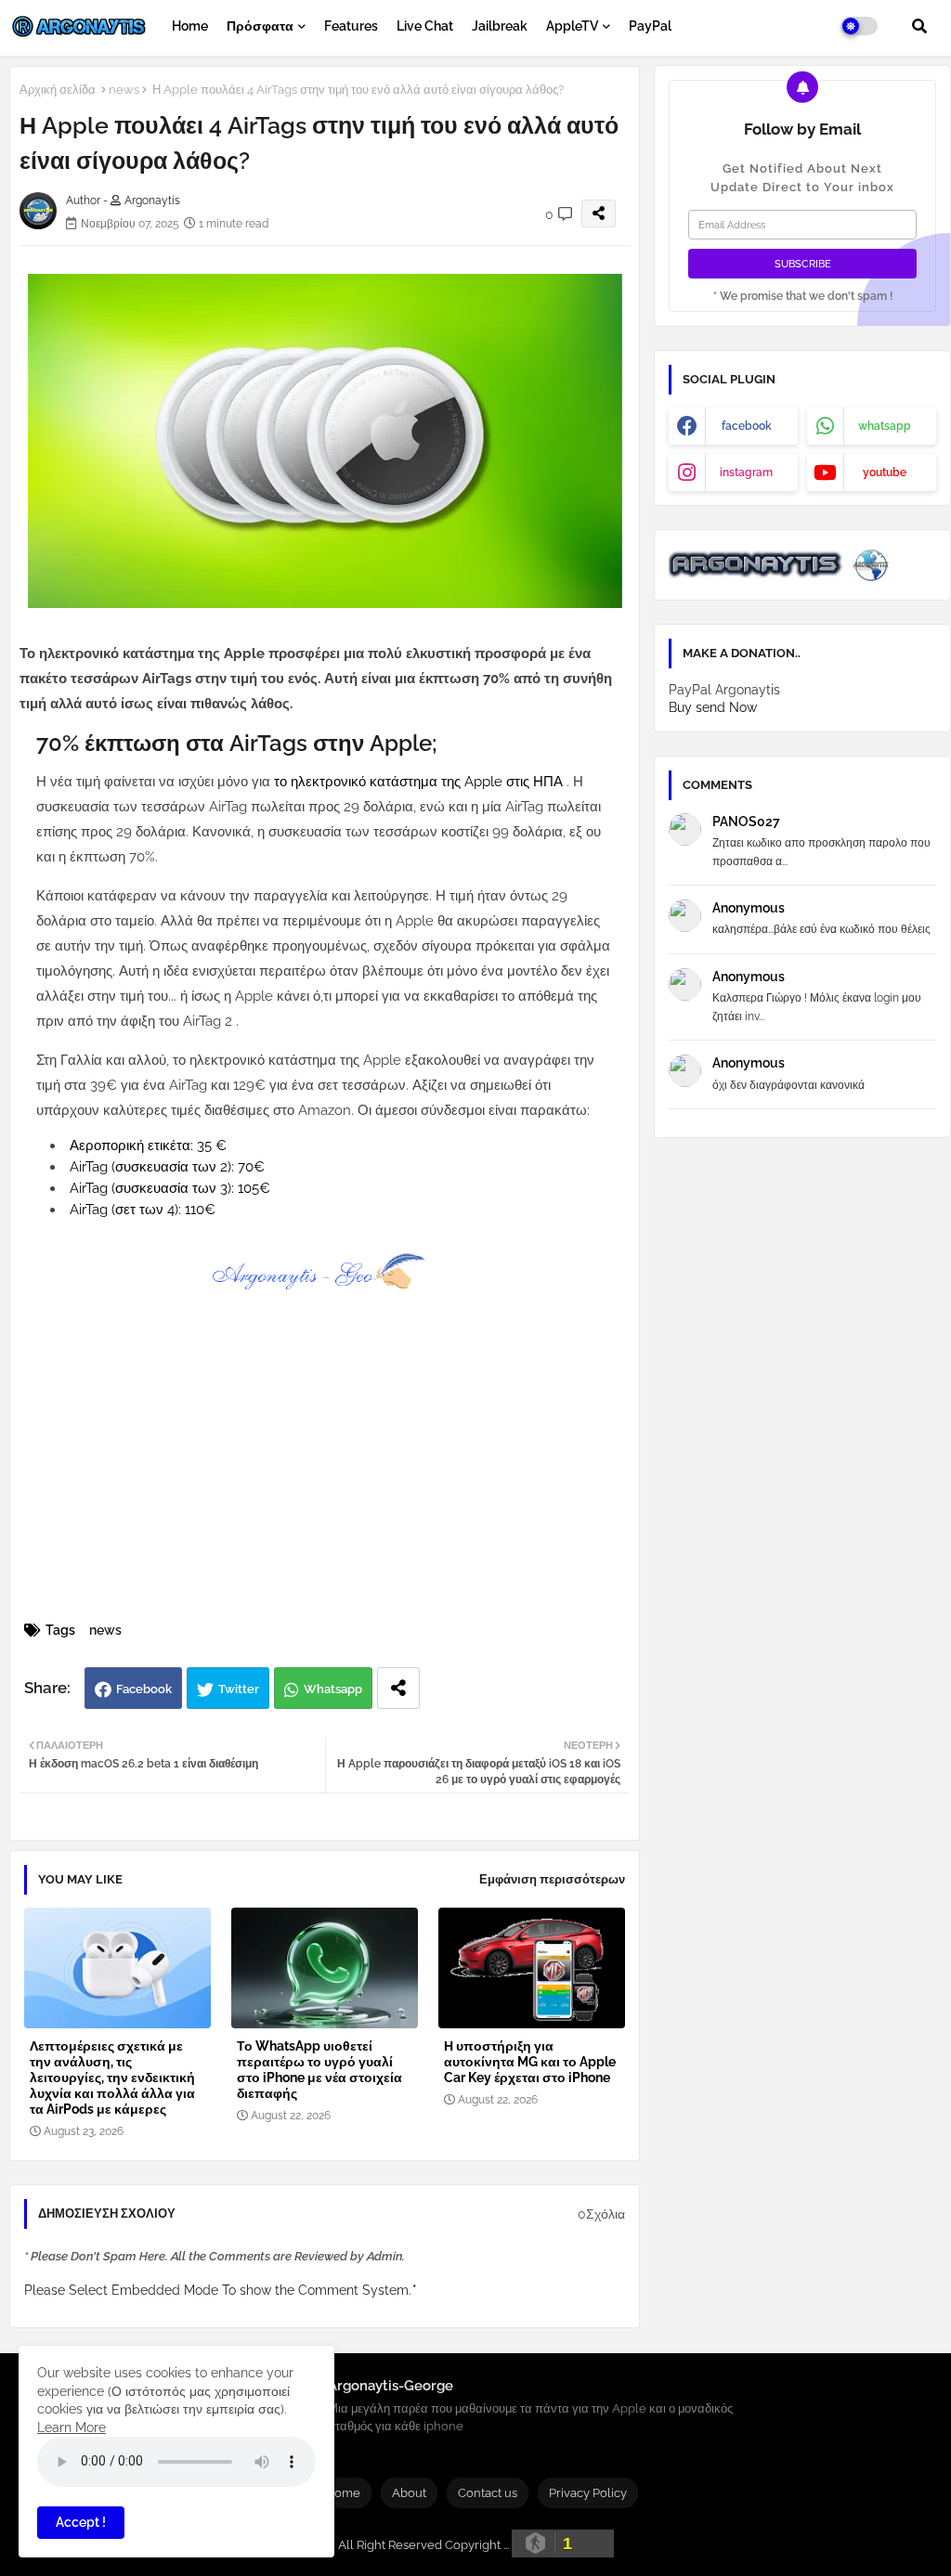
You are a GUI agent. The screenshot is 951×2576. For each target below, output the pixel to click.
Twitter (239, 1689)
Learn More (72, 2427)
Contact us (488, 2493)
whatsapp (885, 426)
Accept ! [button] (81, 2522)
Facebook (144, 1689)
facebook (747, 426)
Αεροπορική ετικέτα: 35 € (148, 1146)
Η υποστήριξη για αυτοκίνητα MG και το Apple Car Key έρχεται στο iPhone (530, 2062)
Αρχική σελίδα (58, 90)
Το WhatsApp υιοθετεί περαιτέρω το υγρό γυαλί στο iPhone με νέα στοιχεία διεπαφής (319, 2070)
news (124, 90)
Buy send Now (713, 707)
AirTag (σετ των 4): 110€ (143, 1210)
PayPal (650, 26)
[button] (919, 26)
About (409, 2493)
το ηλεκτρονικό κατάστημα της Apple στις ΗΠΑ (420, 782)
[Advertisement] (344, 1478)
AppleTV (572, 26)
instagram (746, 472)
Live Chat (425, 26)
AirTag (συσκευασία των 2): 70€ (167, 1167)
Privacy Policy (588, 2493)
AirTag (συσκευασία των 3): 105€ (170, 1188)
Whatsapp (333, 1689)
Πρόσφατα (260, 26)
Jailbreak (500, 26)
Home (190, 26)
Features (351, 26)
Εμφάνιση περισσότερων (552, 1879)
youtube (885, 472)
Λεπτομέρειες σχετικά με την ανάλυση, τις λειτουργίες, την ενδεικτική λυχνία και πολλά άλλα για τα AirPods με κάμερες (112, 2078)
